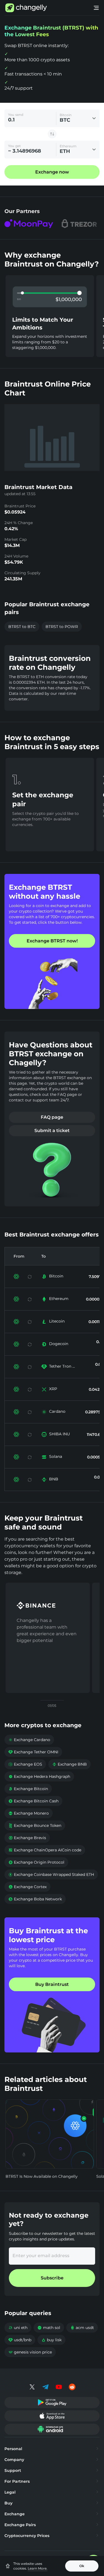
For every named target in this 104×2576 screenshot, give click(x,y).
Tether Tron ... (62, 1366)
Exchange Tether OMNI (33, 1752)
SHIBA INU (59, 1434)
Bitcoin (56, 1276)
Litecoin (57, 1321)
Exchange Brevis (27, 1838)
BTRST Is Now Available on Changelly (42, 2176)
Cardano (57, 1411)
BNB (54, 1479)
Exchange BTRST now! (52, 941)
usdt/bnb (20, 2340)
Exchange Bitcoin (28, 1789)
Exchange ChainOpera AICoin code (45, 1850)
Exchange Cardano (29, 1740)
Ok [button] (82, 2566)
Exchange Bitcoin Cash (33, 1801)
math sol (49, 2328)
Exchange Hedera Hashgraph (39, 1776)
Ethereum (59, 1299)
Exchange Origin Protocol (36, 1862)
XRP (53, 1389)
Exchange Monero (29, 1813)
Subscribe (52, 2278)
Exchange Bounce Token (35, 1825)
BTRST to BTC (22, 627)
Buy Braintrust (52, 1984)
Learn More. (38, 2568)
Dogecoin (59, 1344)
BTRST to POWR (62, 627)
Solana (56, 1456)
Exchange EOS (25, 1764)
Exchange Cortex (27, 1887)
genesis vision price (30, 2352)
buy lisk (51, 2340)
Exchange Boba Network (35, 1899)
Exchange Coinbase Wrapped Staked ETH (51, 1874)
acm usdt (82, 2328)
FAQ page (52, 1117)
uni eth (18, 2328)
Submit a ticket (52, 1131)
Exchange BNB (69, 1764)
